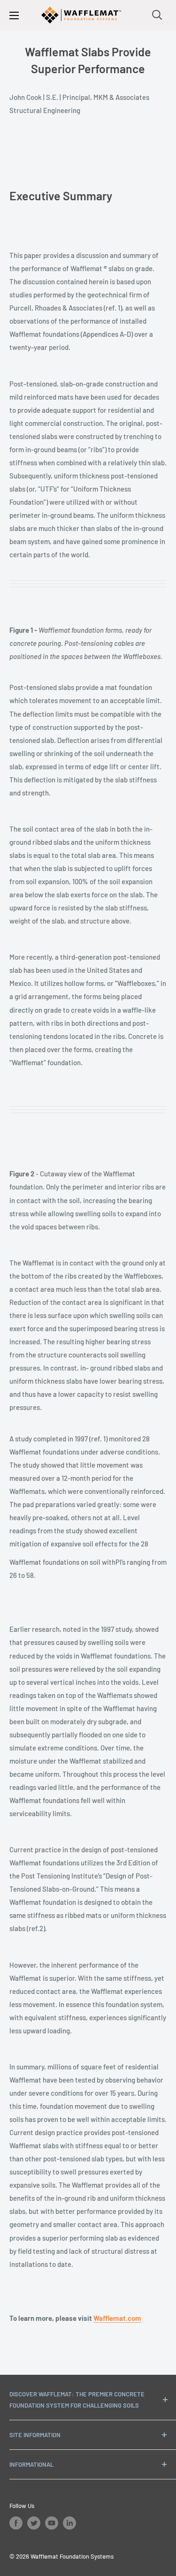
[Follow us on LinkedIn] (69, 2523)
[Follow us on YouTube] (52, 2523)
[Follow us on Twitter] (34, 2523)
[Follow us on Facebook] (16, 2523)
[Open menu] (14, 15)
